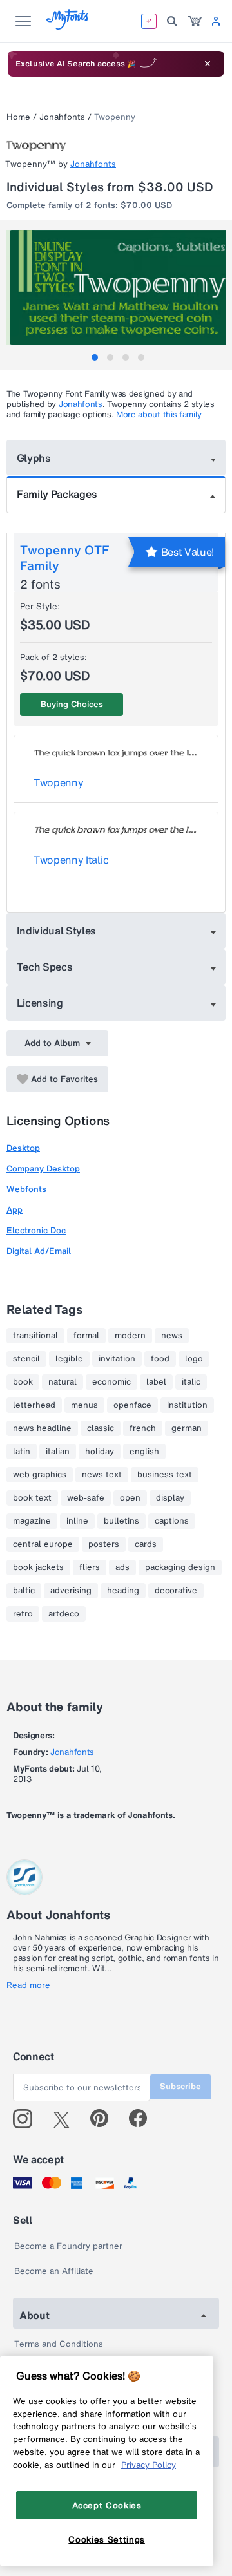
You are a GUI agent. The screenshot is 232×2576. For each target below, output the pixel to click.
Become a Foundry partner (68, 2246)
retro (23, 1614)
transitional (35, 1336)
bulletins (121, 1521)
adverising (71, 1591)
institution (187, 1405)
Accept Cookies (107, 2505)
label (156, 1382)
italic (191, 1382)
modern (130, 1336)
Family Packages (57, 494)
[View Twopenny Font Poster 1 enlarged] (118, 287)
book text (32, 1498)
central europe (43, 1544)
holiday (100, 1452)
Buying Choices (72, 704)
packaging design (180, 1567)
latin (22, 1452)
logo (194, 1359)
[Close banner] (208, 64)
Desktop (23, 1148)
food (160, 1359)
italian (58, 1452)
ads (122, 1567)
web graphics (40, 1475)
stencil (26, 1359)
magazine (32, 1521)
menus (84, 1405)
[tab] (95, 357)
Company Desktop (43, 1169)
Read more (28, 1985)
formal (86, 1336)
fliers (90, 1567)
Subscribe (180, 2086)
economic (111, 1382)
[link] (195, 21)
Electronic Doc (36, 1230)
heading (123, 1591)
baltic (24, 1591)
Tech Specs (45, 967)
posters (104, 1544)
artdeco (64, 1614)
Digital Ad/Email (39, 1251)
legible (69, 1359)
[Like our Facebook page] (143, 2119)
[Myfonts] (68, 26)
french (143, 1428)
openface (132, 1405)
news (172, 1336)
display (170, 1498)
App (15, 1210)
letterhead (34, 1405)
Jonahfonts (62, 117)
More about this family (159, 414)
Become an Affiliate (54, 2271)
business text (165, 1475)
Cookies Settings (107, 2539)
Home (18, 117)
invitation (117, 1359)
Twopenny (58, 782)
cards (146, 1544)
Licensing (40, 1003)
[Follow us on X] (66, 2119)
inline (77, 1521)
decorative (176, 1591)
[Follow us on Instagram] (27, 2119)
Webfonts (26, 1189)
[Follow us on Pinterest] (105, 2119)
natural (63, 1382)
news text (102, 1475)
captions (172, 1521)
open (130, 1498)
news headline (42, 1428)
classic (101, 1428)
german (187, 1428)
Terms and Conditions (59, 2344)
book (23, 1382)
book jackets (38, 1567)
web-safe (86, 1498)
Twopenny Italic (71, 860)
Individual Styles (57, 931)
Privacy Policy (149, 2465)
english (144, 1452)
